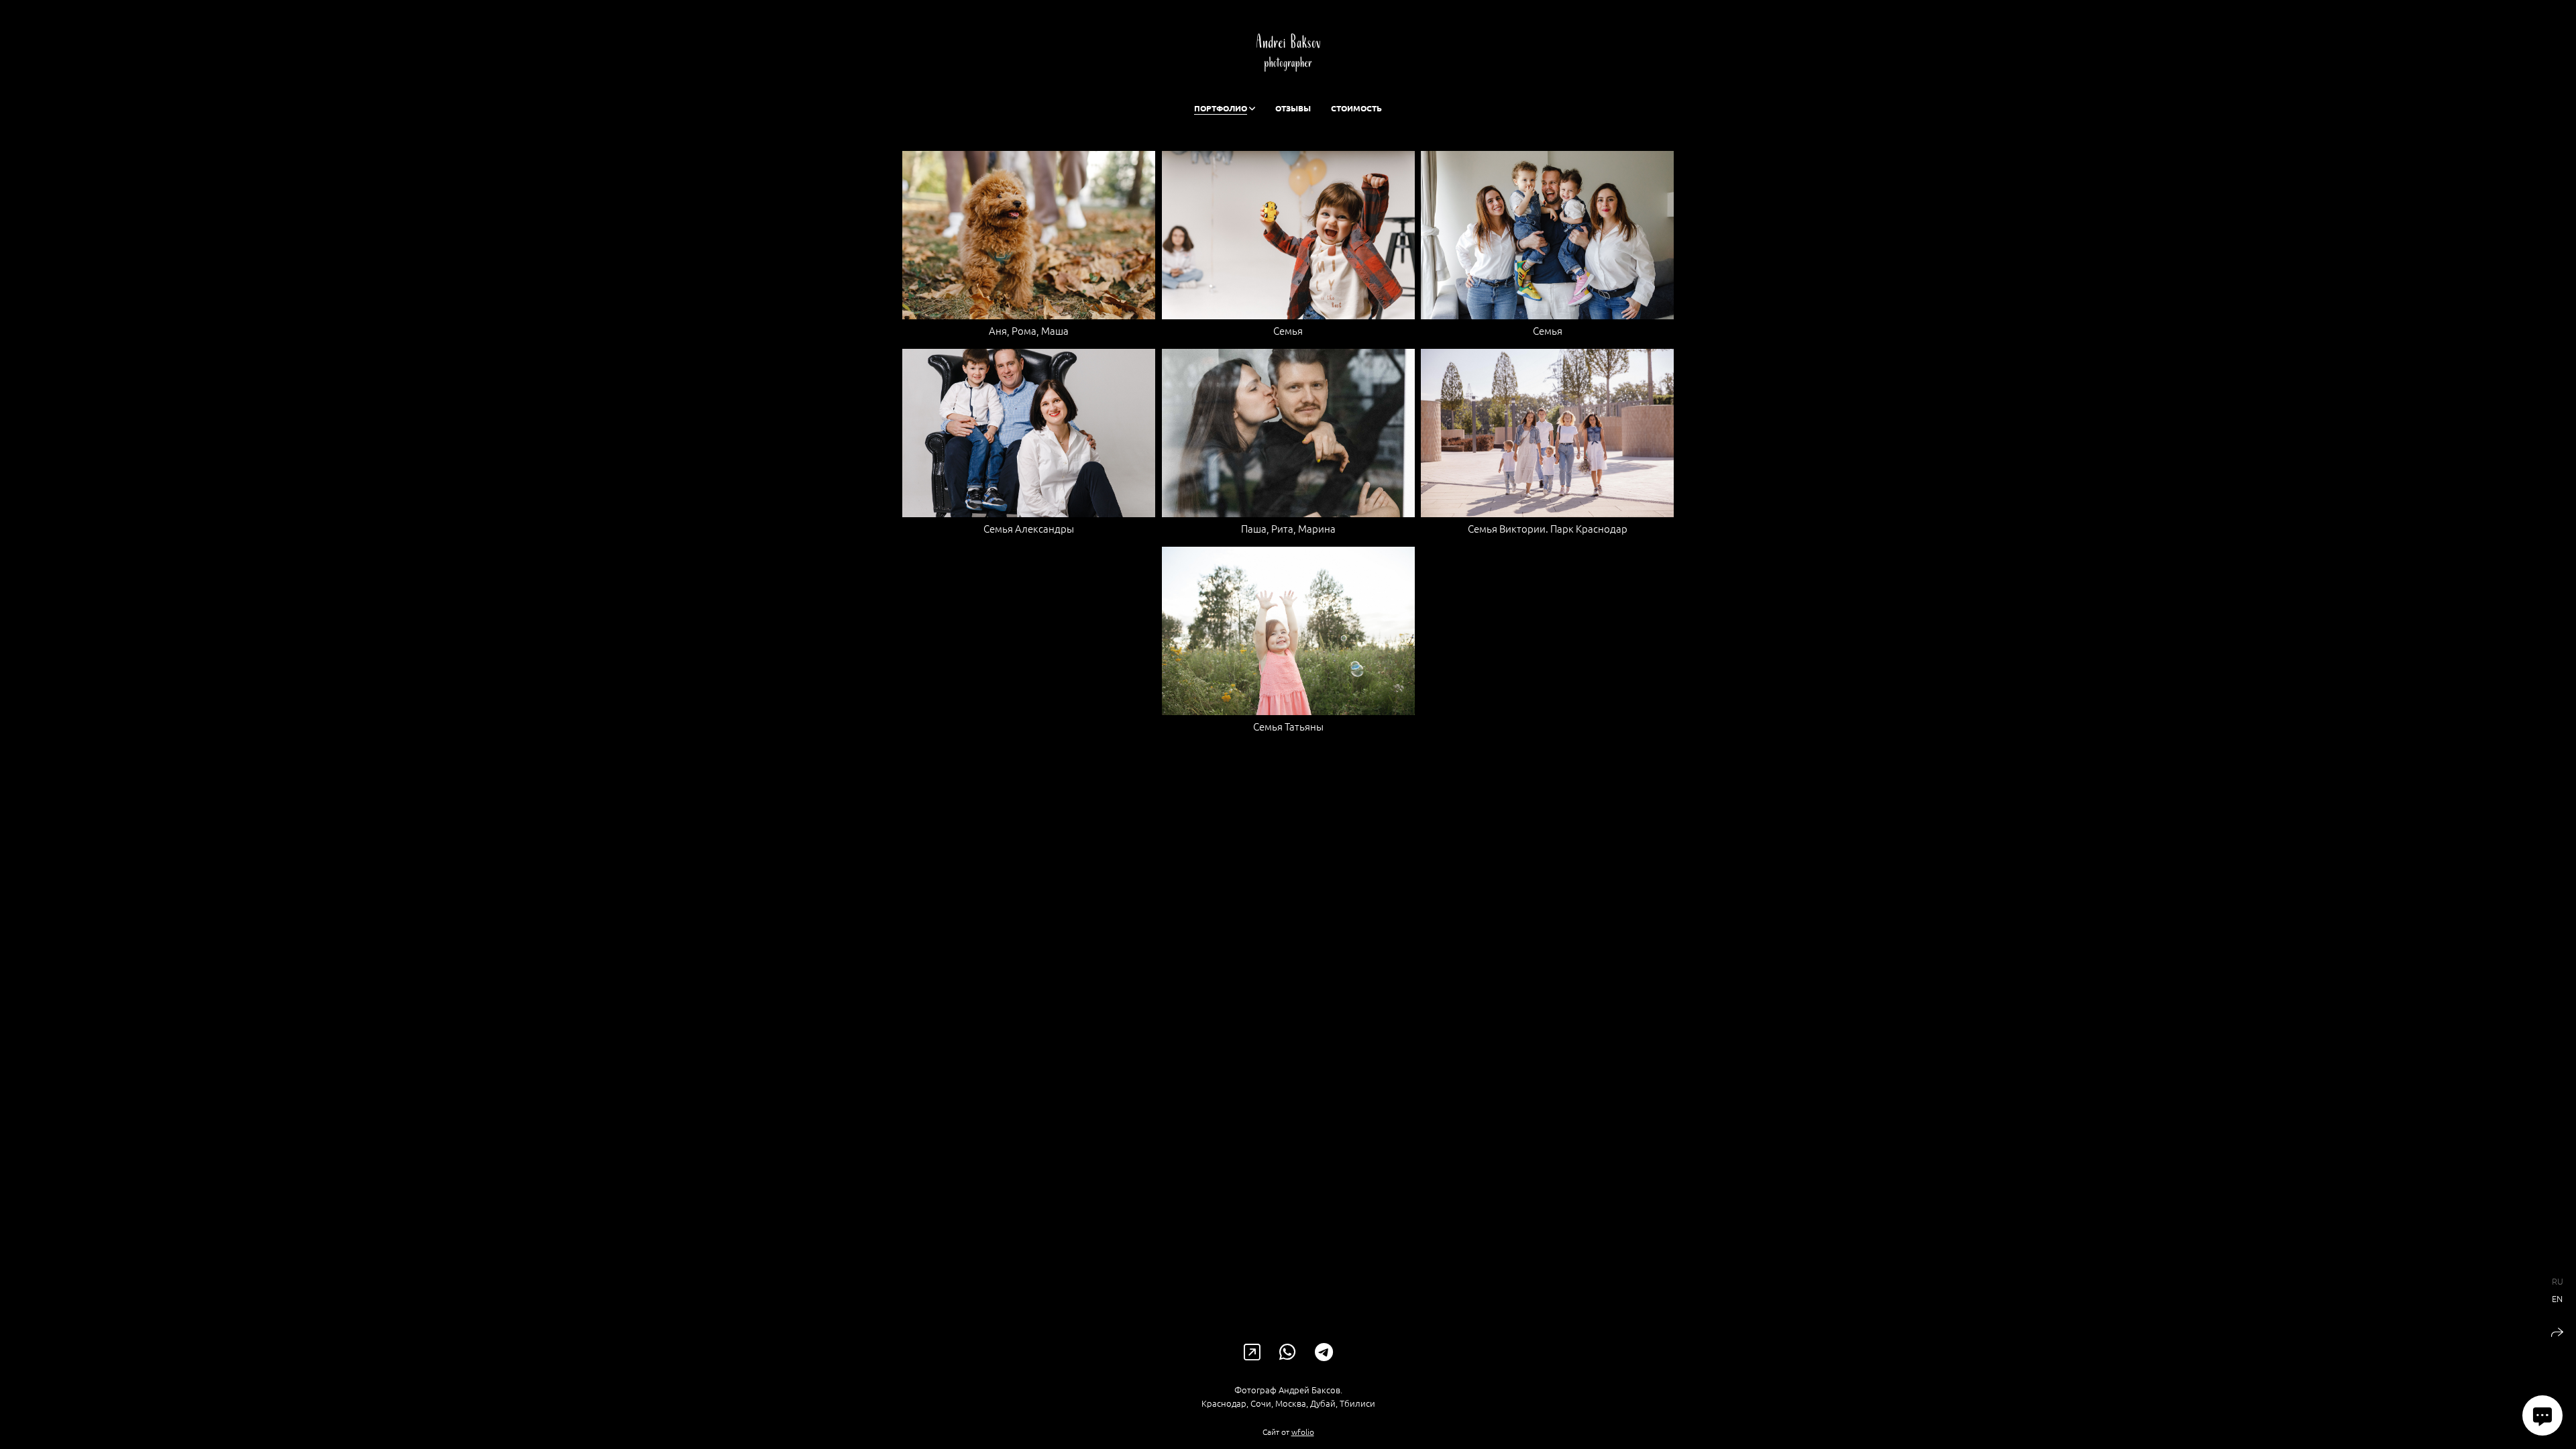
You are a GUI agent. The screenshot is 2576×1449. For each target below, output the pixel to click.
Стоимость (1356, 108)
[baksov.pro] (1288, 53)
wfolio (1303, 1432)
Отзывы (1293, 108)
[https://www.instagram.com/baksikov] (1252, 1352)
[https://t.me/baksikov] (1324, 1352)
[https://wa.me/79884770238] (1288, 1352)
